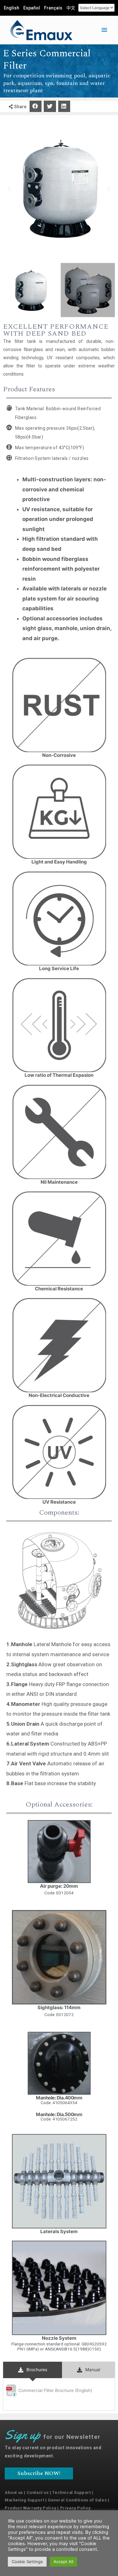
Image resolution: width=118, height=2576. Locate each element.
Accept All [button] (63, 2562)
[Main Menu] (104, 30)
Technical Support (71, 2492)
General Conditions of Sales (77, 2500)
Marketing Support (24, 2500)
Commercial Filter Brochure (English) (55, 2390)
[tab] (33, 2370)
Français (53, 8)
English (11, 8)
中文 (71, 8)
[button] (36, 106)
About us (14, 2492)
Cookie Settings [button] (27, 2562)
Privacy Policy (75, 2508)
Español (32, 8)
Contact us (38, 2492)
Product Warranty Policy (31, 2508)
